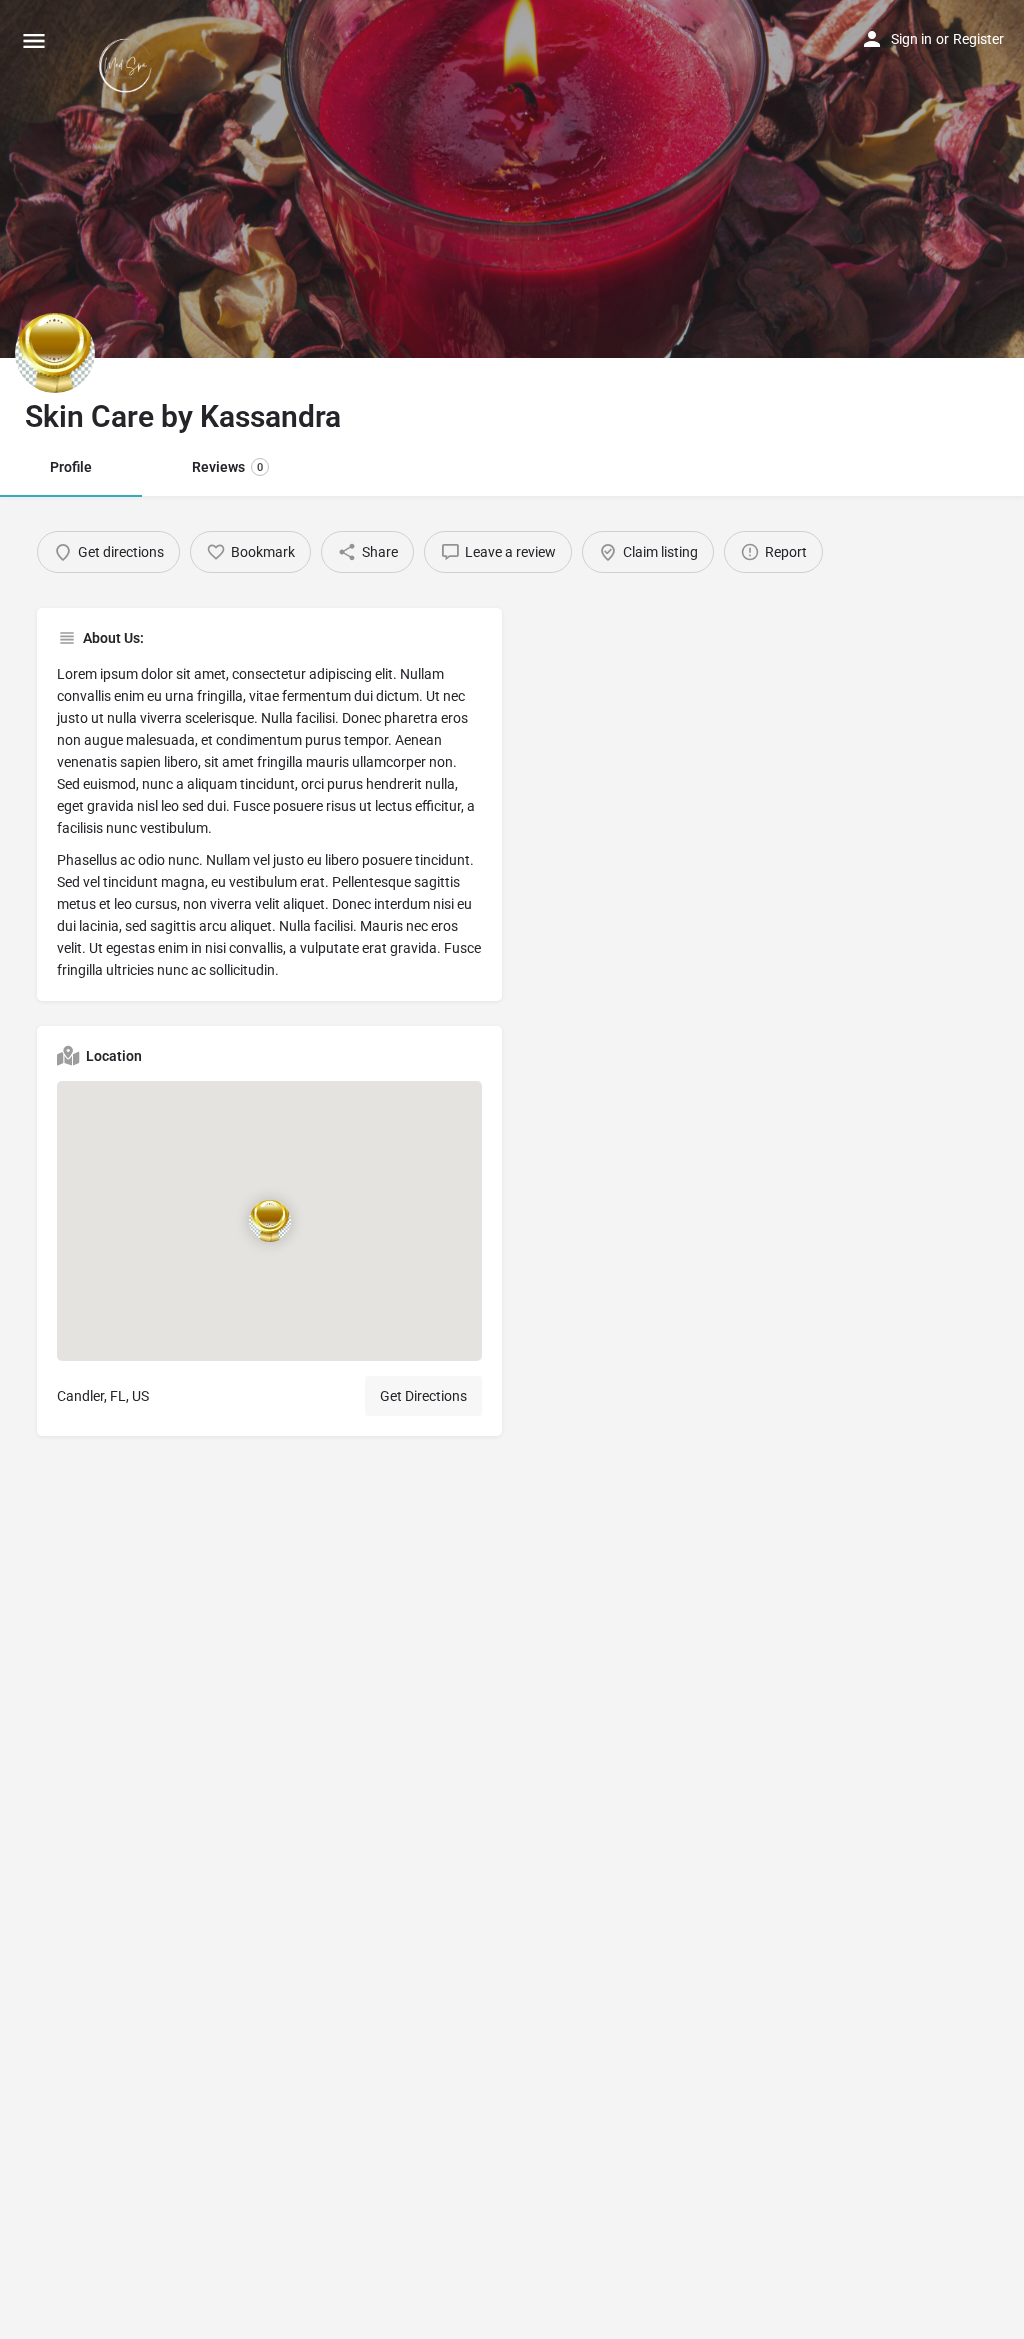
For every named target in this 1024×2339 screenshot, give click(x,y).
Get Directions (423, 1396)
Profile (71, 467)
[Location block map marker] (270, 1221)
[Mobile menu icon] (34, 40)
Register (978, 39)
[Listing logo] (55, 353)
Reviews (227, 467)
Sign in (911, 39)
